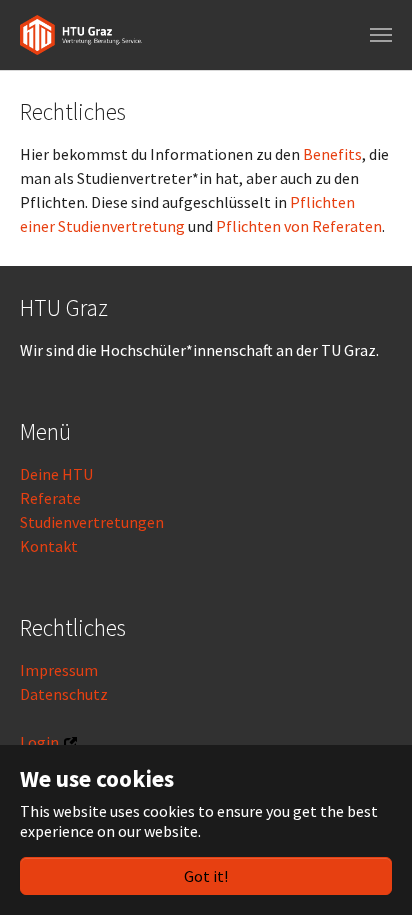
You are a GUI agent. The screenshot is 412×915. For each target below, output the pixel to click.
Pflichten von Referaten (299, 226)
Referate (50, 498)
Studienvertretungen (92, 522)
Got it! (206, 876)
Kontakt (49, 546)
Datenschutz (64, 694)
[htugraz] (81, 35)
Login (39, 742)
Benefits (332, 154)
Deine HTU (56, 474)
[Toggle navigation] (381, 35)
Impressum (59, 670)
